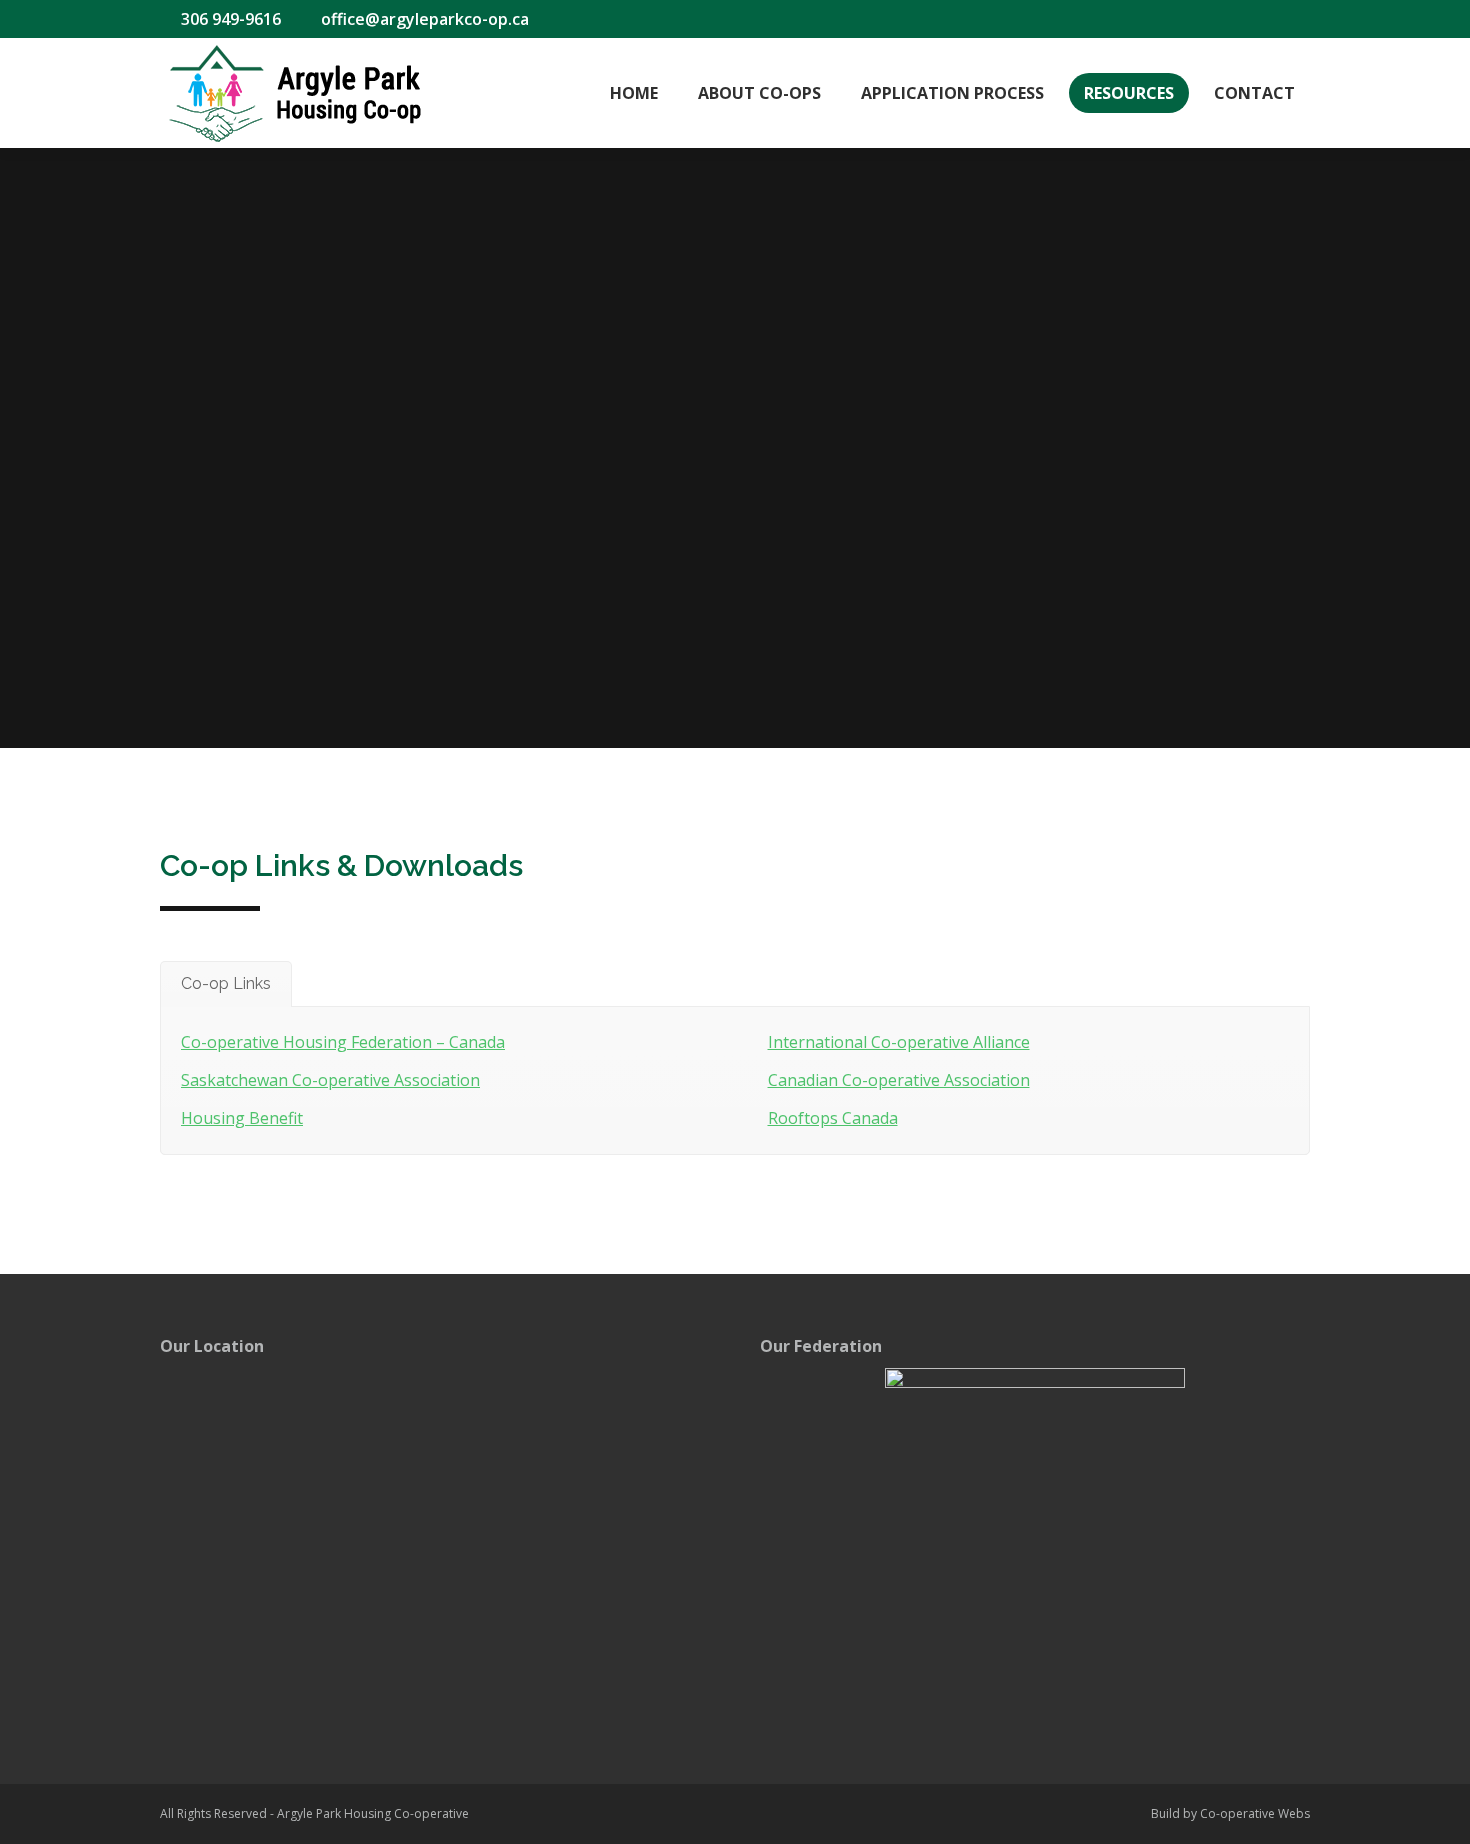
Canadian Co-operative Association (899, 1080)
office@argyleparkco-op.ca (425, 19)
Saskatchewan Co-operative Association (330, 1080)
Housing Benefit (242, 1118)
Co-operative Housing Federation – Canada (343, 1042)
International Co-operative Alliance (899, 1042)
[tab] (226, 984)
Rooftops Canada (833, 1118)
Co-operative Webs (1255, 1813)
